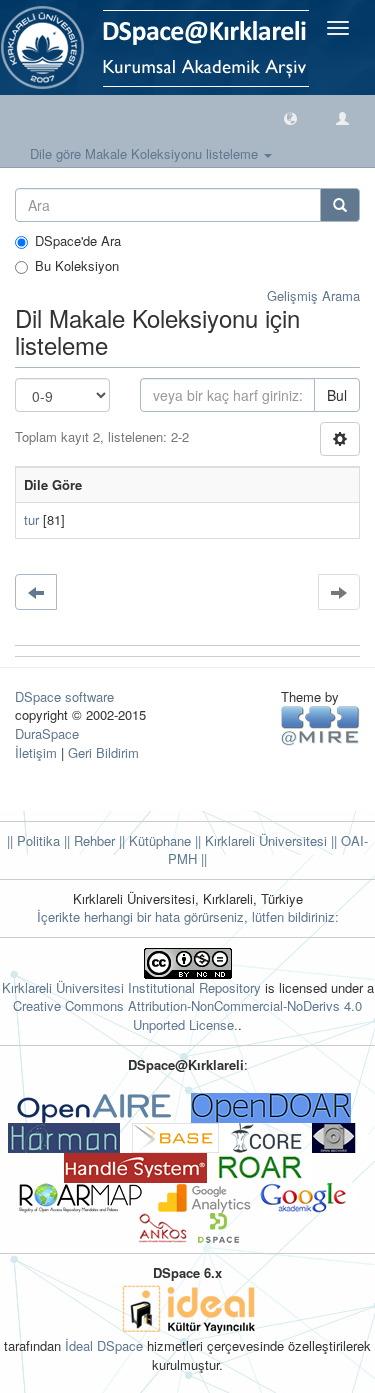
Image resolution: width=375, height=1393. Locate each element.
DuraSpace (47, 733)
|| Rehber (87, 840)
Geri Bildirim (103, 752)
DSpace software (64, 696)
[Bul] (340, 205)
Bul (337, 395)
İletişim (36, 752)
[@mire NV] (320, 724)
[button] (290, 117)
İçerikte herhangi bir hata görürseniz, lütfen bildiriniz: (188, 916)
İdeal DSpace (104, 1345)
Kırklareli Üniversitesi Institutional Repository (131, 987)
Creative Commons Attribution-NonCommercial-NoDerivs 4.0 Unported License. (187, 1015)
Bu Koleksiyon (77, 266)
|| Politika (33, 840)
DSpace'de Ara (78, 241)
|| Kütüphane (153, 840)
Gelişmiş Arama (313, 295)
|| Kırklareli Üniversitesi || (264, 840)
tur (31, 519)
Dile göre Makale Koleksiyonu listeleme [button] (146, 153)
